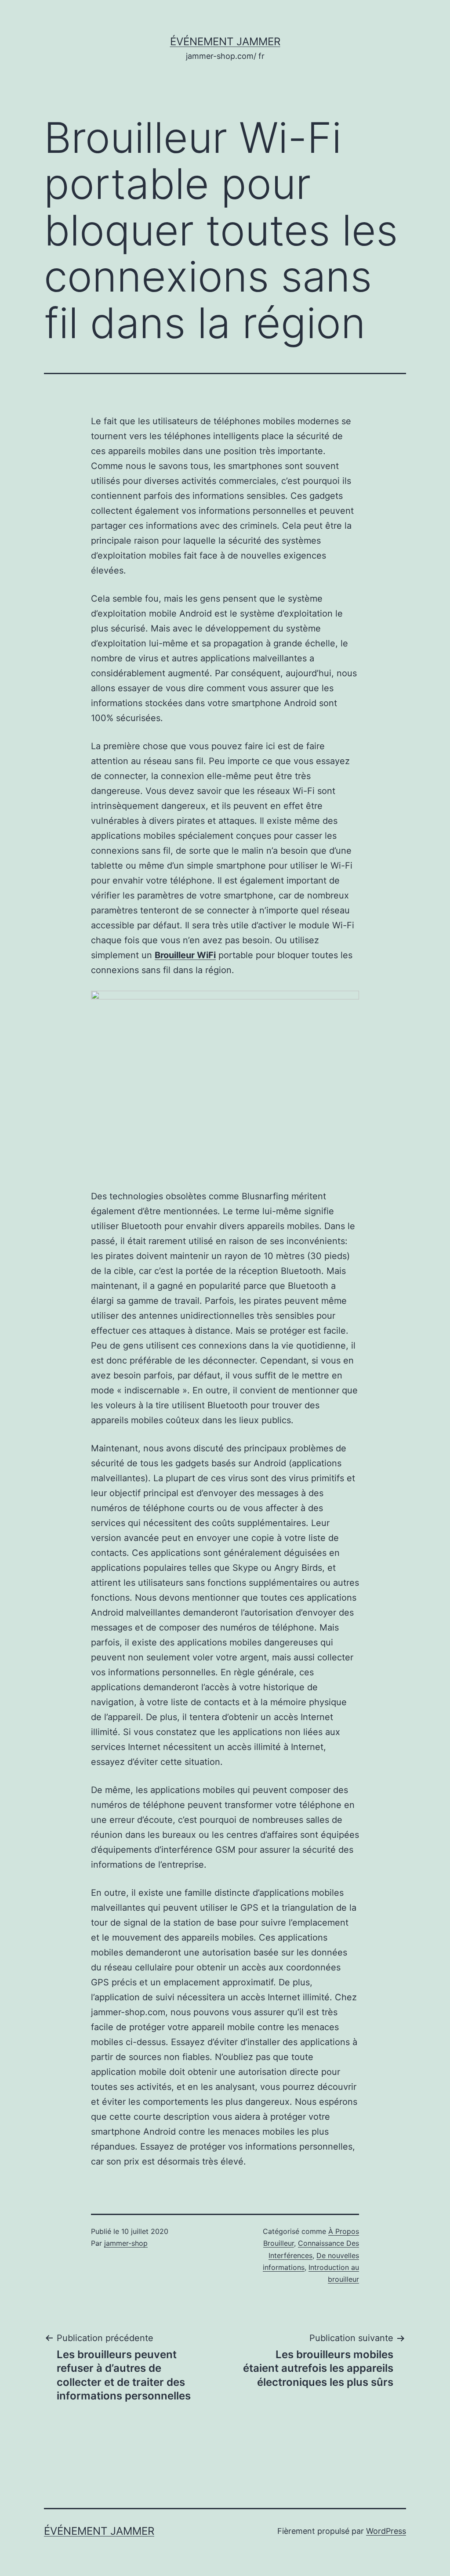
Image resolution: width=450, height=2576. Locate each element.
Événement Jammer (225, 41)
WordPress (386, 2531)
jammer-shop (126, 2243)
